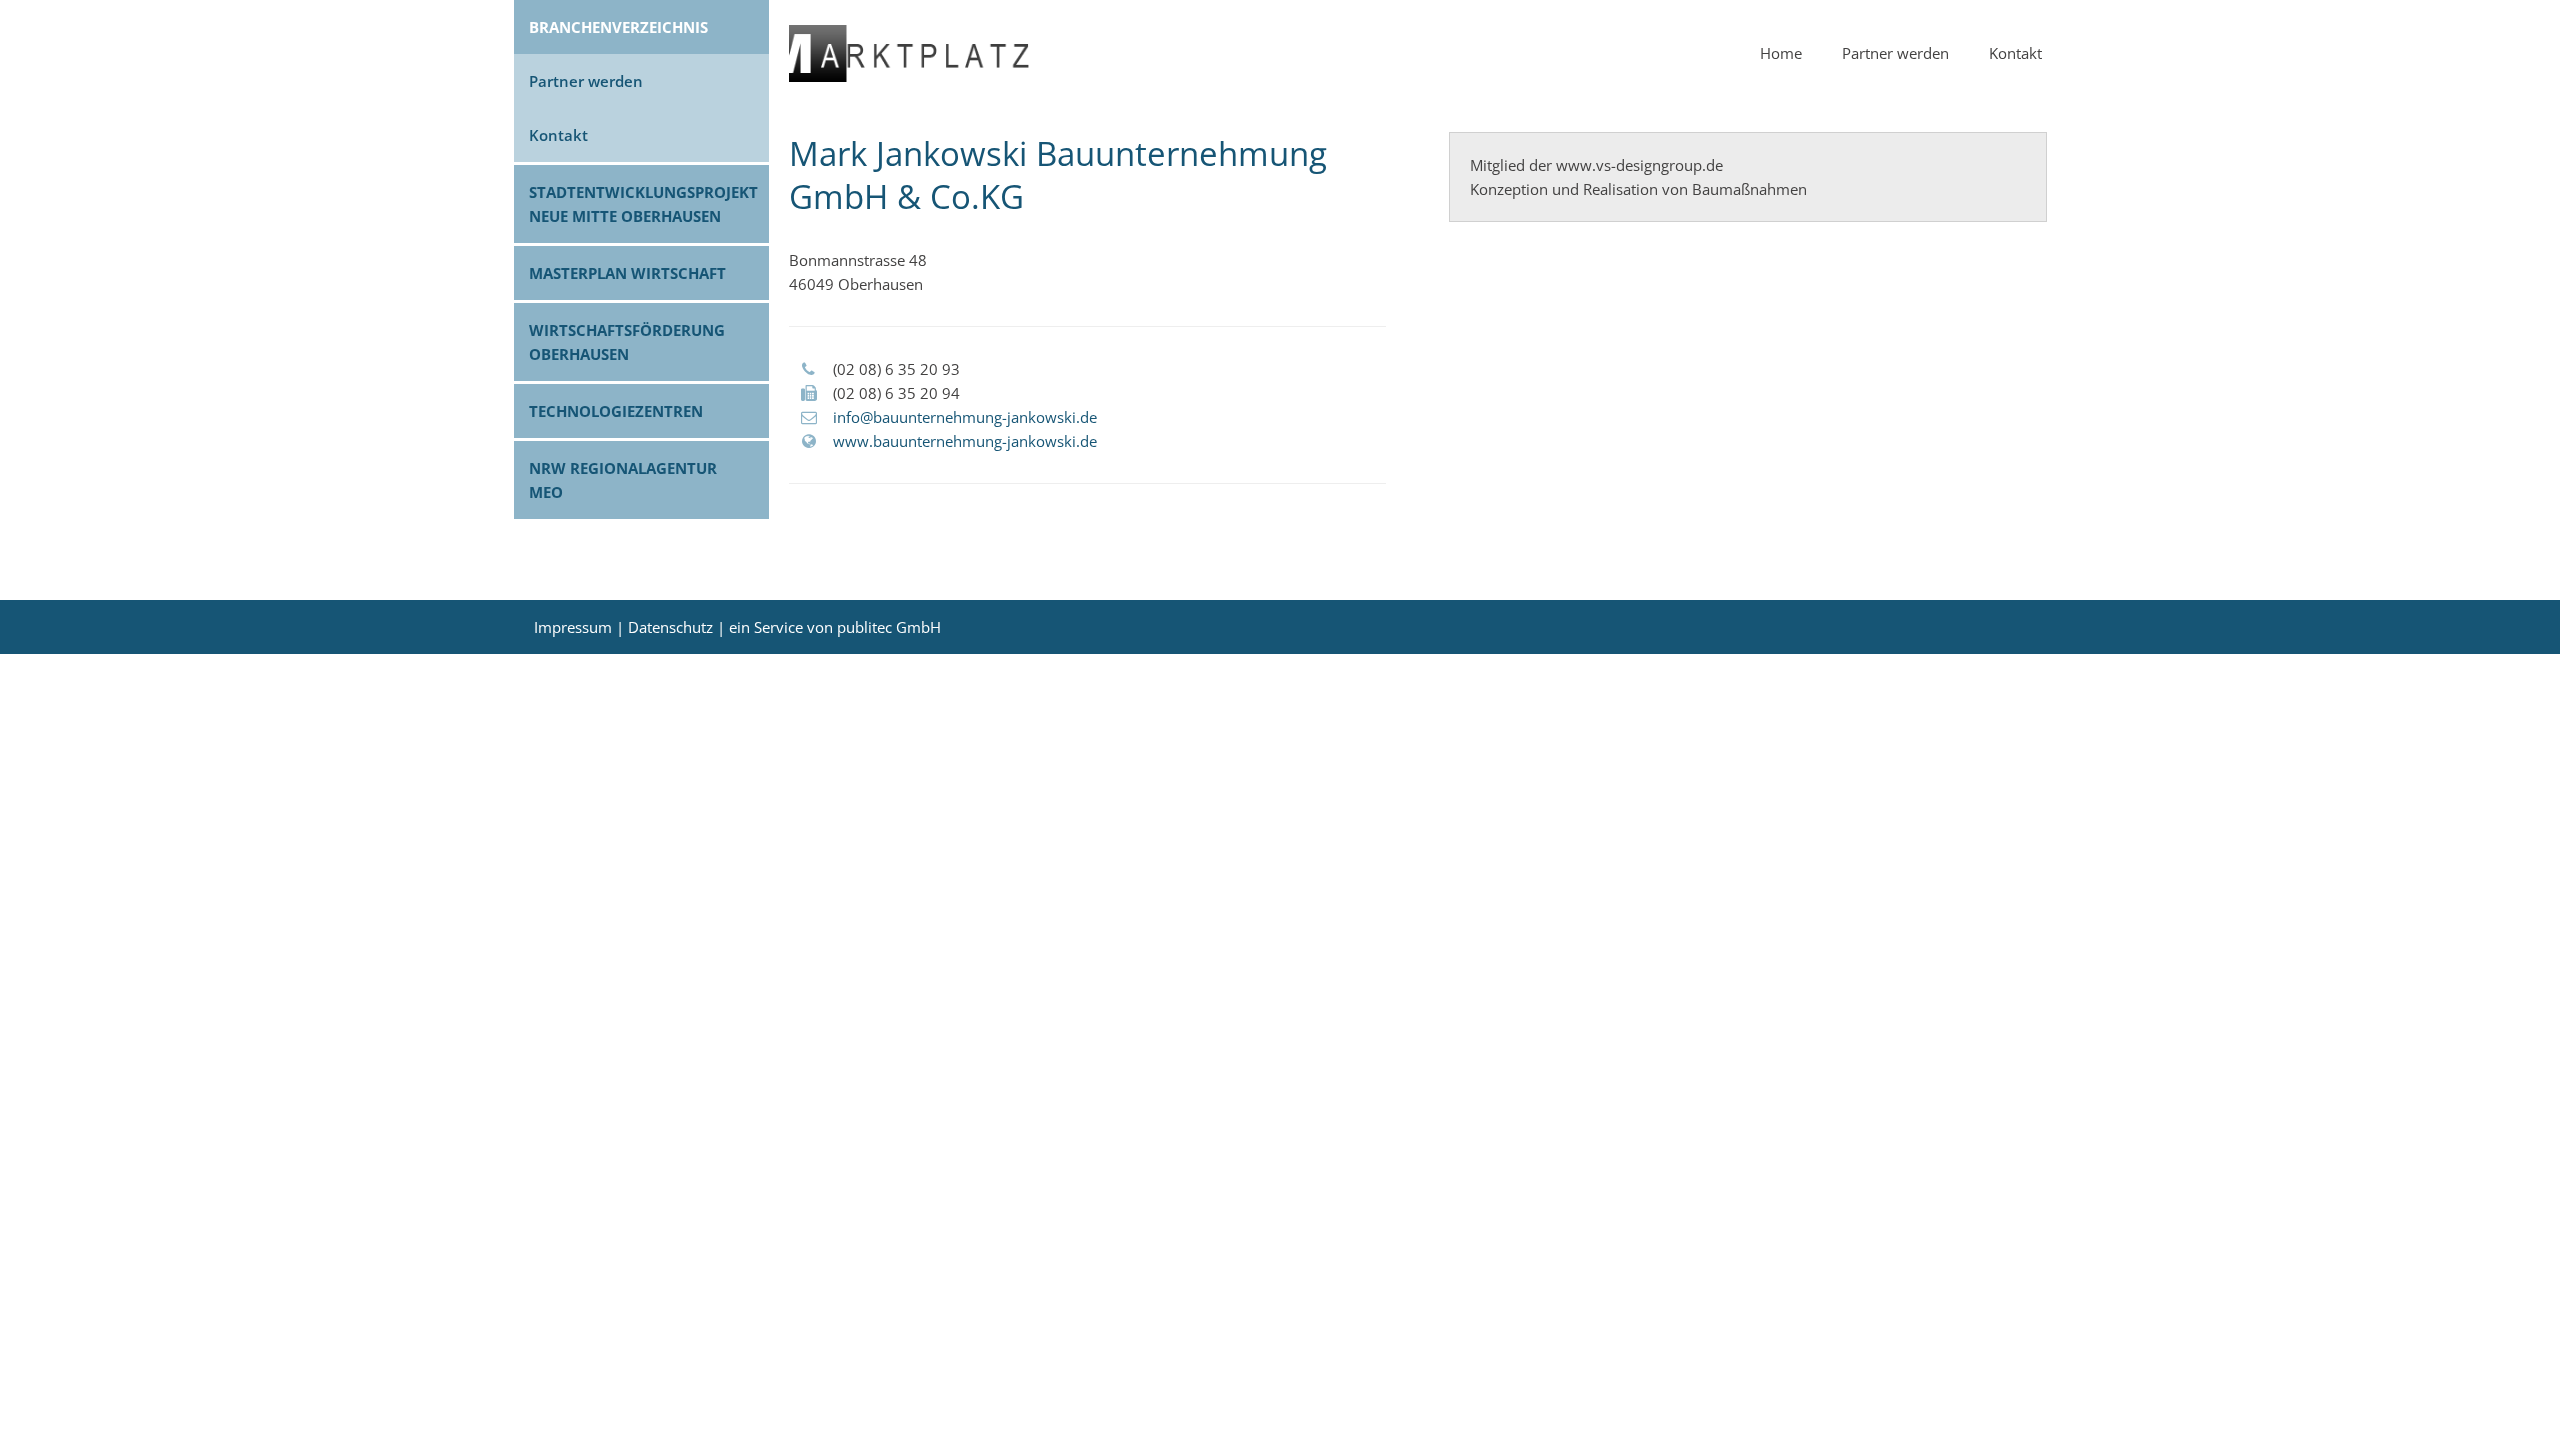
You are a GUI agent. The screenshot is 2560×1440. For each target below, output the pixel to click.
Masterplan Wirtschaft (627, 273)
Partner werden (586, 81)
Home (1781, 53)
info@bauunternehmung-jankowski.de (965, 417)
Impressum (573, 627)
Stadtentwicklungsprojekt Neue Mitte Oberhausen (643, 204)
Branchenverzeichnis (618, 27)
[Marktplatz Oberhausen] (909, 76)
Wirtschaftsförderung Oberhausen (627, 342)
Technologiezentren (616, 411)
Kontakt (558, 135)
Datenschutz (670, 627)
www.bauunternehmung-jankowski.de (965, 441)
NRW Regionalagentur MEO (623, 480)
